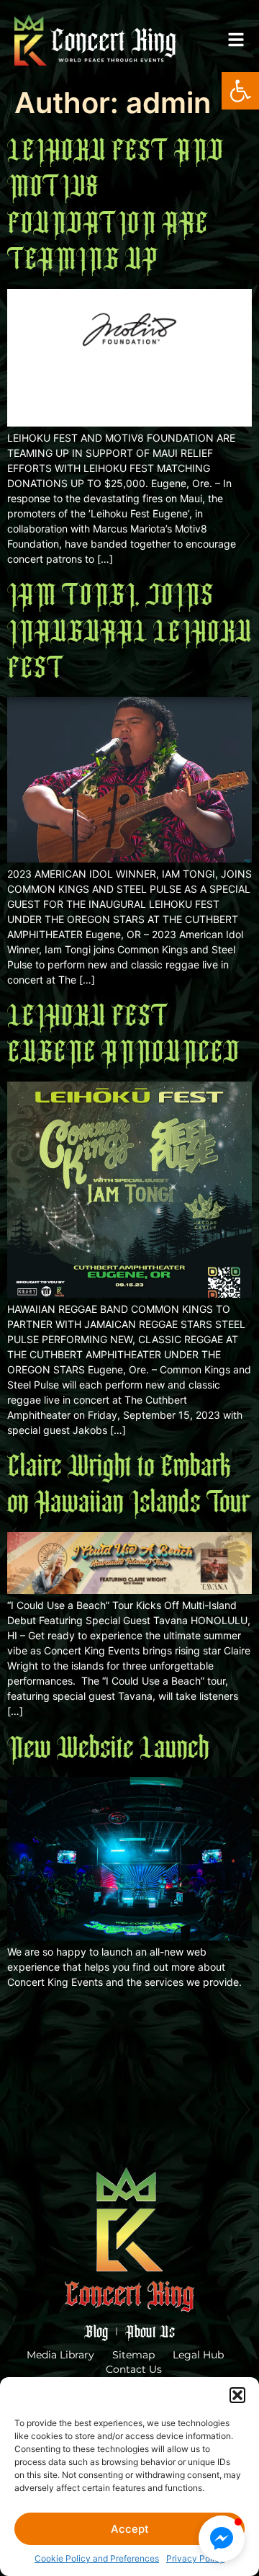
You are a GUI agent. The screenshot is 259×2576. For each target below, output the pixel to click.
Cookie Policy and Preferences (97, 2558)
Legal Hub (198, 2355)
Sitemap (133, 2355)
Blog (96, 2331)
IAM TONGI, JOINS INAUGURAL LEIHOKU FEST (129, 631)
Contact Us (134, 2369)
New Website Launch (108, 1747)
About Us (150, 2331)
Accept (130, 2529)
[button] (240, 91)
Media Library (60, 2355)
